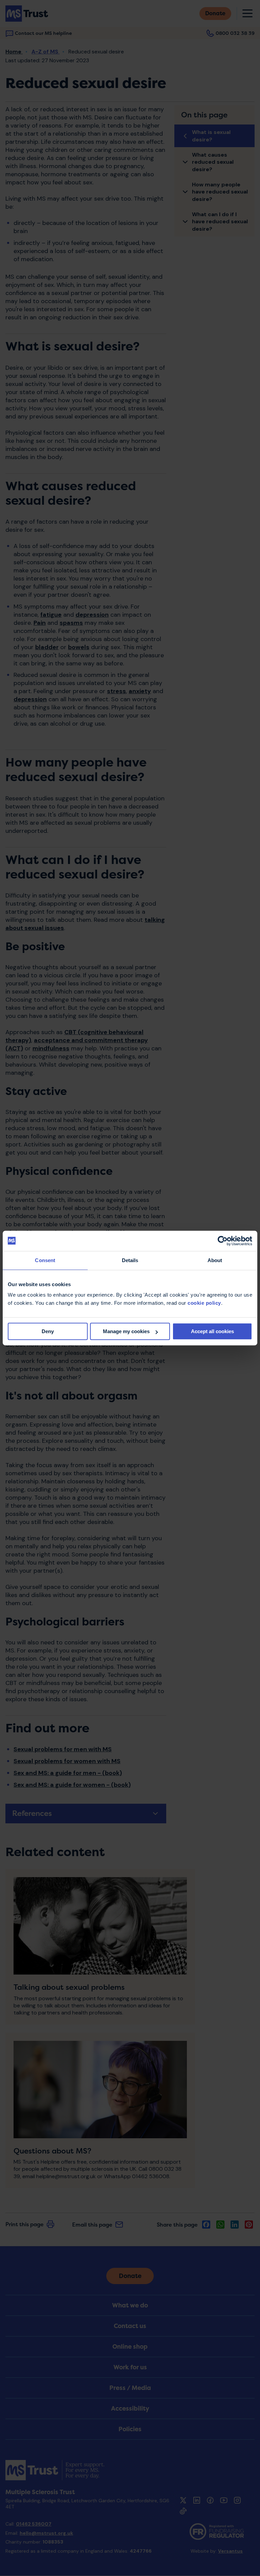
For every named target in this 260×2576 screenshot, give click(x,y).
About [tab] (215, 1260)
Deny (48, 1331)
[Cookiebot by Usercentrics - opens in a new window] (223, 1241)
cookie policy (204, 1303)
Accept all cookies (212, 1331)
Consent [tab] (45, 1260)
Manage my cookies (126, 1331)
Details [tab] (130, 1260)
